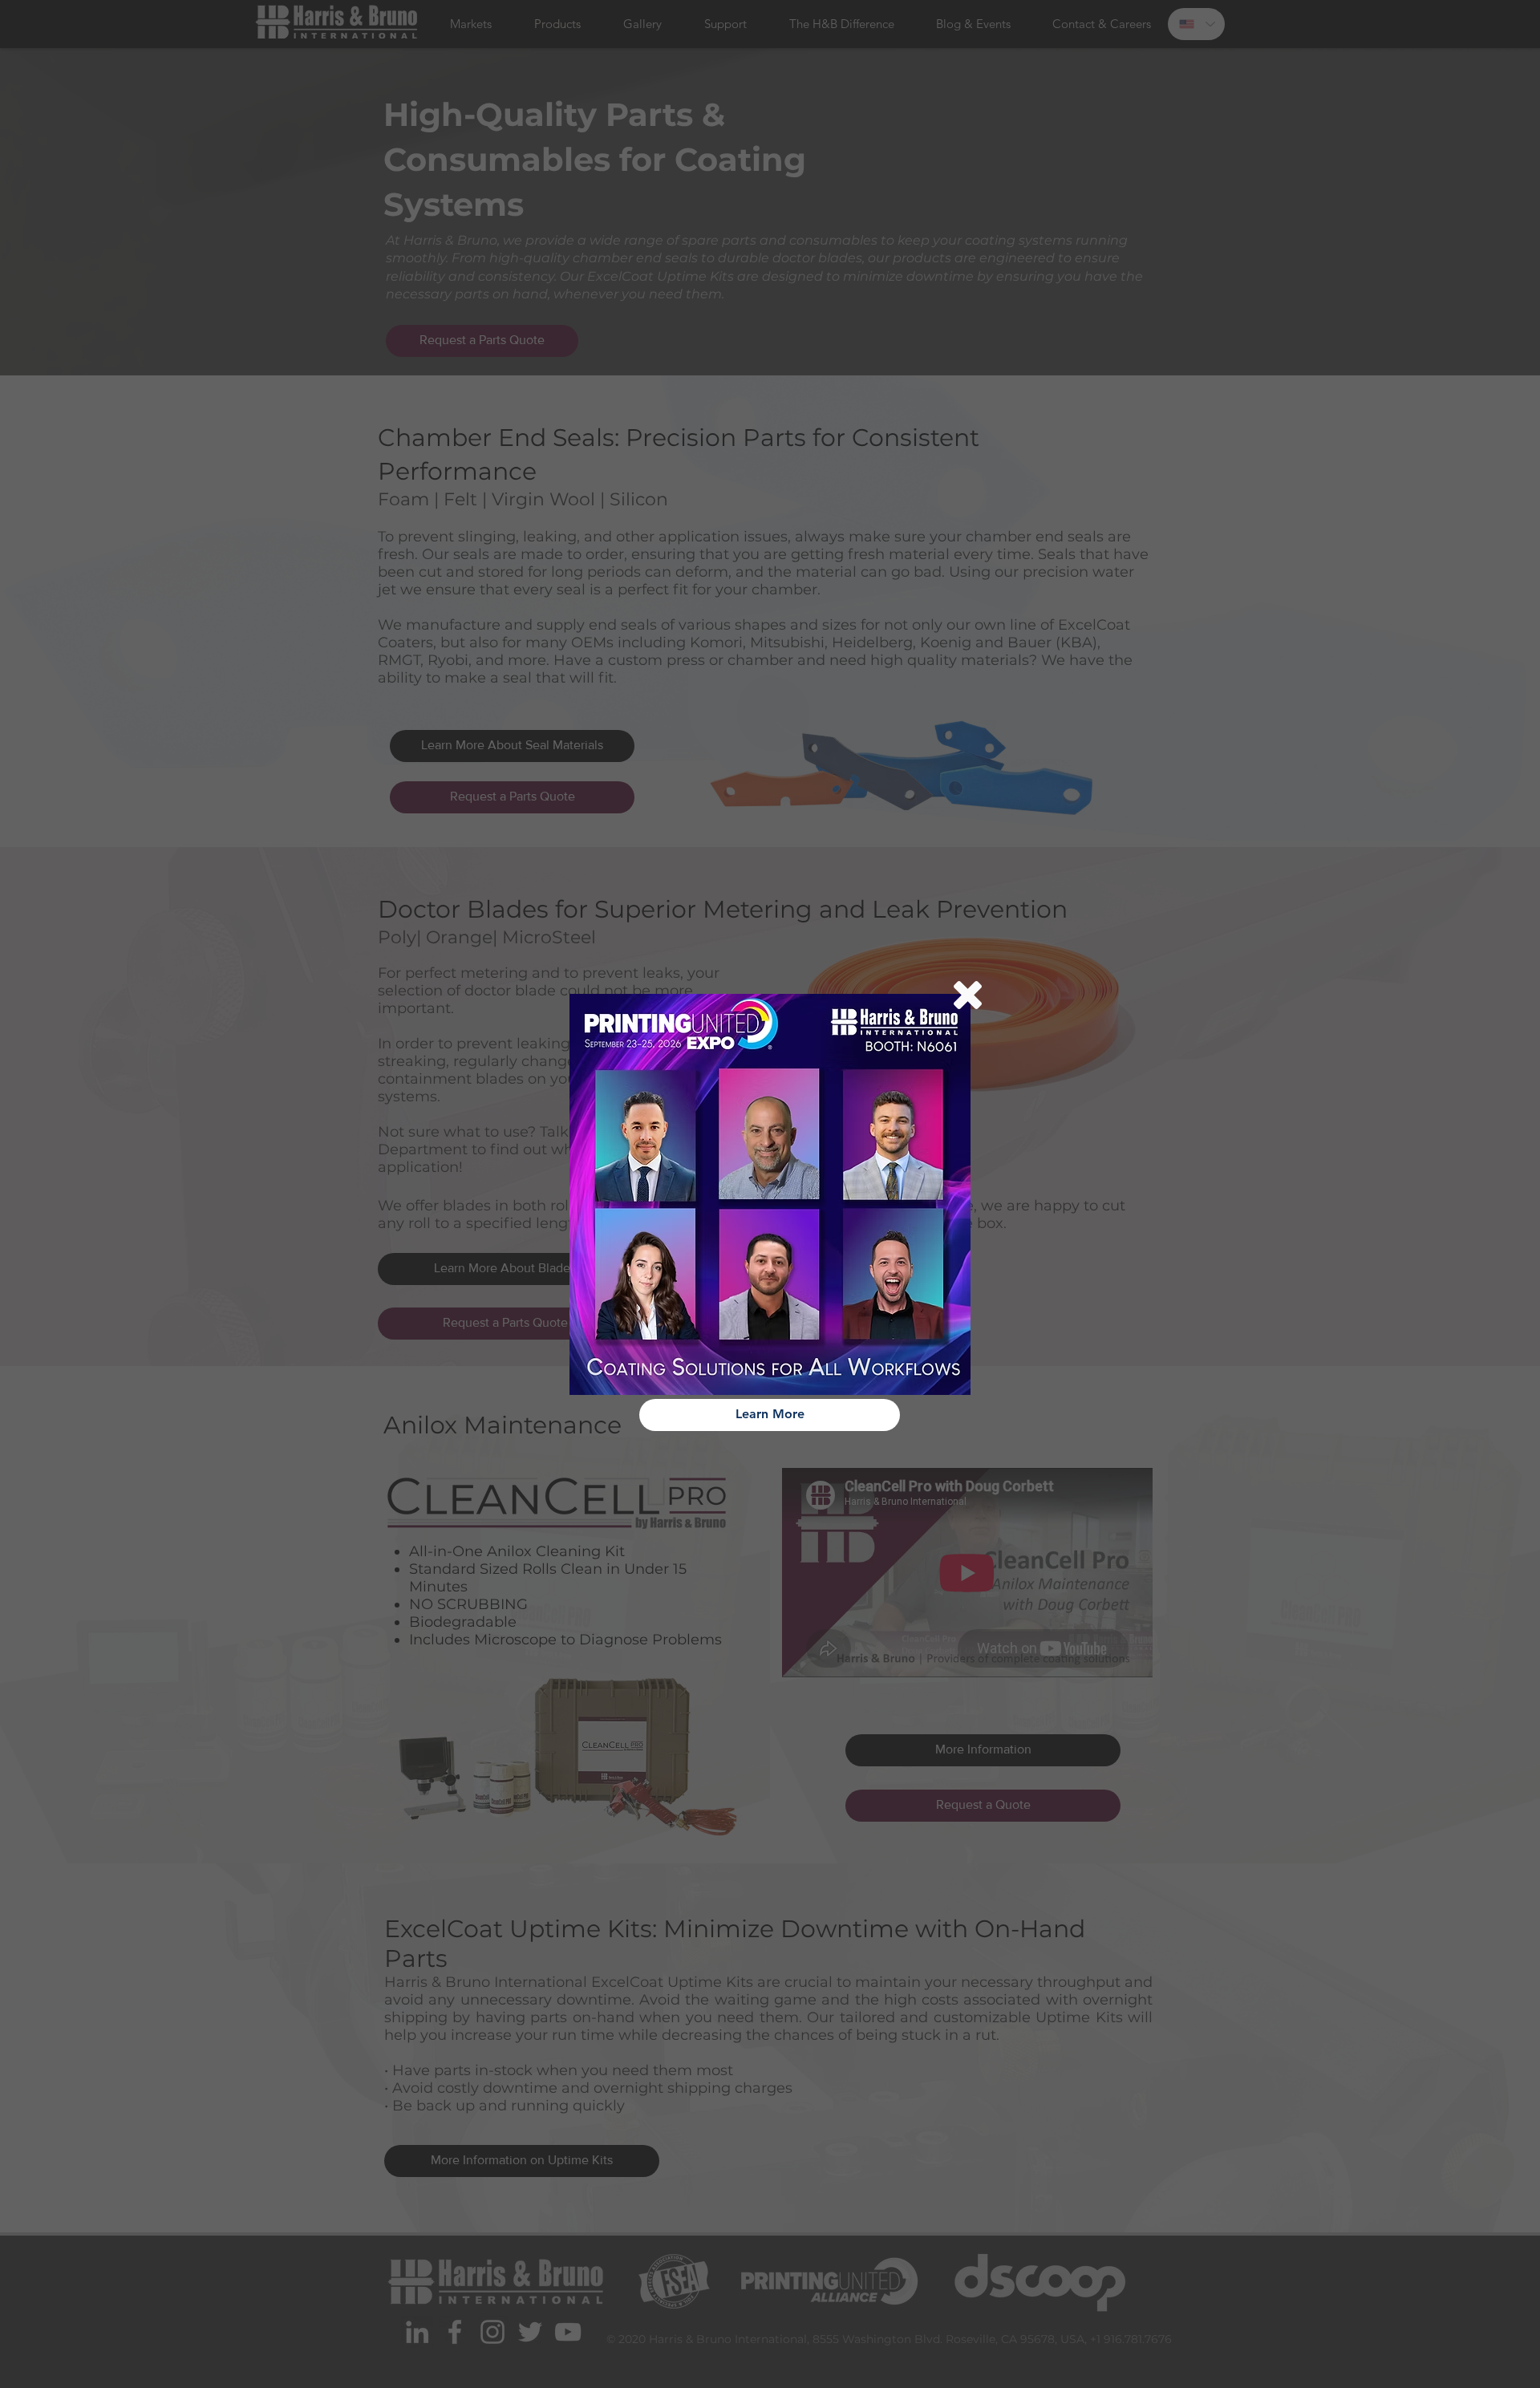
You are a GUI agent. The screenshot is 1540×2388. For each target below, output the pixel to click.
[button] (968, 995)
